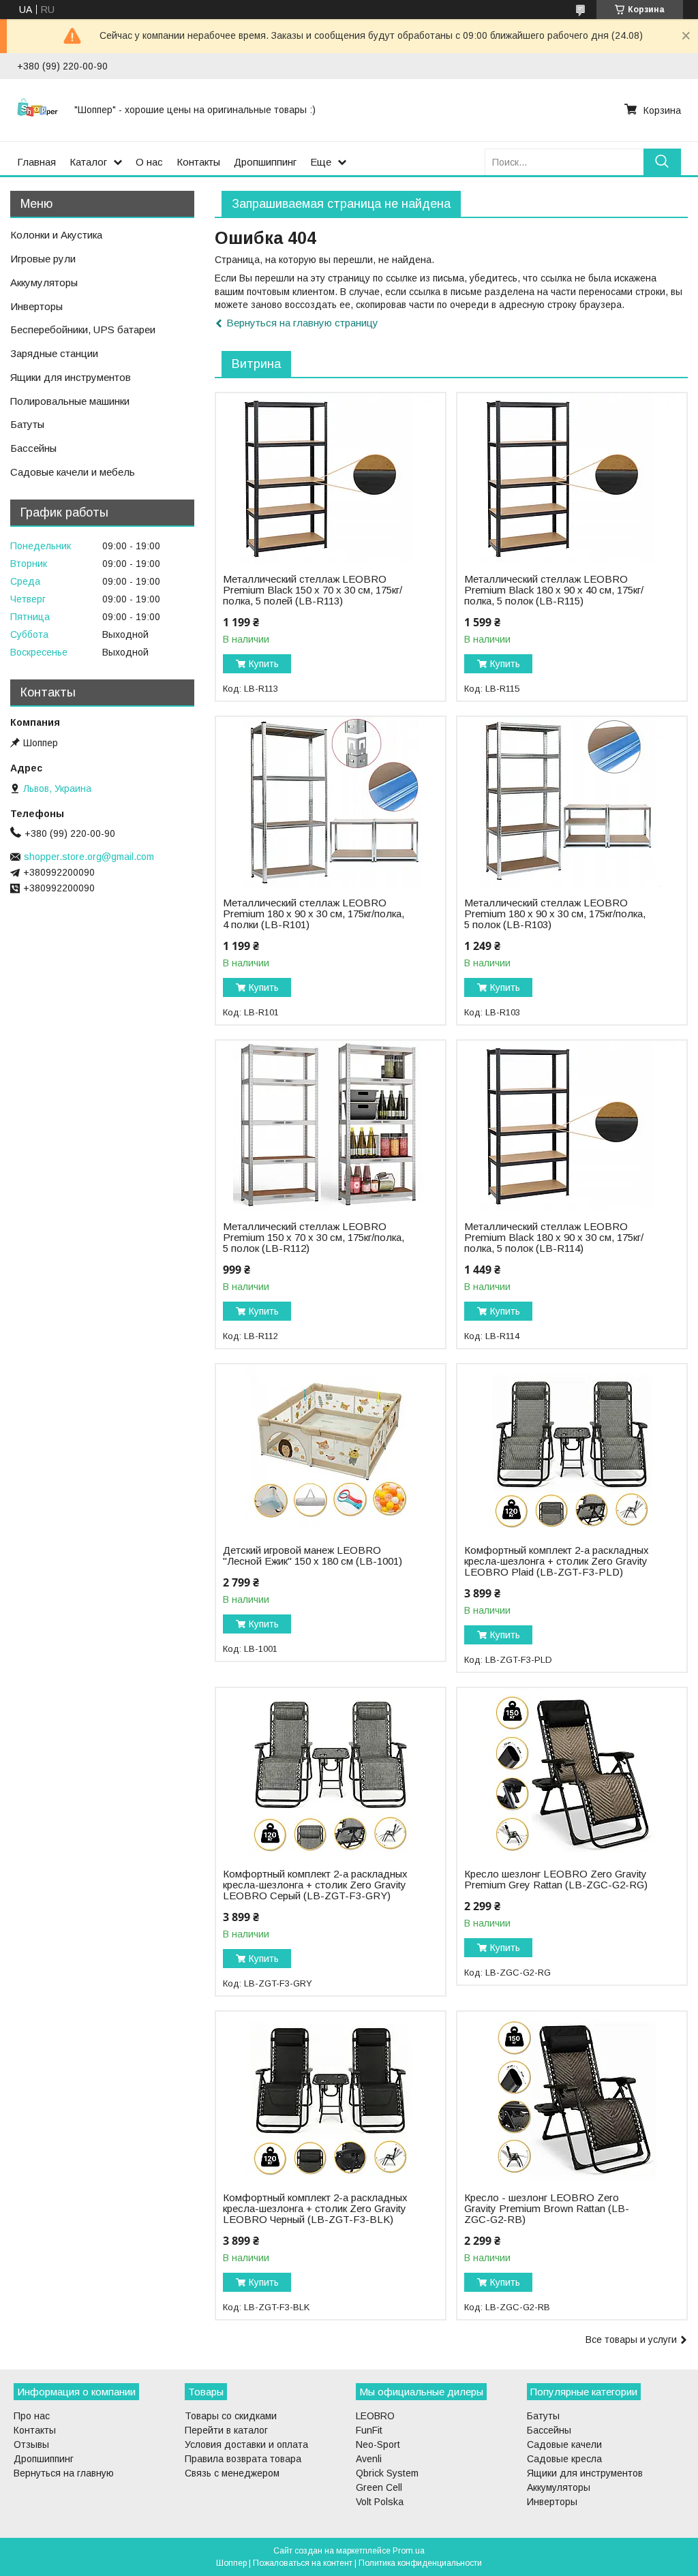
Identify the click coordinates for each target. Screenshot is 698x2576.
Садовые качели (564, 2444)
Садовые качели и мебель (73, 472)
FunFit (369, 2430)
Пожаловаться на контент (303, 2563)
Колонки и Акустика (56, 235)
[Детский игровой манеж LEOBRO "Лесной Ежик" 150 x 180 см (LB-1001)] (331, 1450)
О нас (149, 162)
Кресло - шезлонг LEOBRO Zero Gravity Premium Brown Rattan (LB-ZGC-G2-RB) (547, 2209)
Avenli (369, 2459)
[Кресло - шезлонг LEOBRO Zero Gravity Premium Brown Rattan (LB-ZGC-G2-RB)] (572, 2097)
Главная (36, 162)
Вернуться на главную (64, 2473)
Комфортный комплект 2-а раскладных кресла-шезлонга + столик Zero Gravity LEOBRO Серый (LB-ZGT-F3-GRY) (315, 1885)
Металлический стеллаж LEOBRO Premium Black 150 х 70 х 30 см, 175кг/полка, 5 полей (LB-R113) (313, 590)
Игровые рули (43, 259)
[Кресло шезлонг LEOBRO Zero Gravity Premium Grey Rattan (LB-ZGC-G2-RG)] (572, 1773)
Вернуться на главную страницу (302, 323)
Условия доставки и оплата (246, 2444)
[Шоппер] (37, 110)
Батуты (27, 424)
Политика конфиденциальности (420, 2563)
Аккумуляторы (44, 282)
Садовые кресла (564, 2459)
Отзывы (31, 2444)
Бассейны (33, 448)
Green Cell (379, 2487)
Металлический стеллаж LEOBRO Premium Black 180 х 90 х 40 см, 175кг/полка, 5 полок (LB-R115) (554, 590)
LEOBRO (375, 2416)
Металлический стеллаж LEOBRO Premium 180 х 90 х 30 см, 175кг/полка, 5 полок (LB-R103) (555, 914)
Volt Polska (380, 2502)
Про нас (32, 2416)
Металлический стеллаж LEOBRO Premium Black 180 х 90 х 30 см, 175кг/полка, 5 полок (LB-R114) (554, 1238)
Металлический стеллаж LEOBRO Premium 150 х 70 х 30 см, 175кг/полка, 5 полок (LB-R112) (314, 1238)
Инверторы (36, 306)
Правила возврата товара (243, 2459)
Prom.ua (409, 2551)
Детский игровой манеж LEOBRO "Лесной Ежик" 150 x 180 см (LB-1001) (313, 1556)
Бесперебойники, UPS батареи (83, 329)
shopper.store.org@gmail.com (89, 857)
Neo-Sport (378, 2444)
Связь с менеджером (232, 2473)
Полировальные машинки (70, 401)
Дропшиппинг (265, 162)
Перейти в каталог (226, 2430)
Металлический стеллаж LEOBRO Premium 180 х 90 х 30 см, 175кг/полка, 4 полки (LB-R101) (314, 914)
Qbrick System (387, 2473)
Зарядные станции (54, 353)
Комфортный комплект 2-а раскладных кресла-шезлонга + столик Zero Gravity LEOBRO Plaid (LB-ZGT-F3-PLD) (557, 1561)
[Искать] (662, 162)
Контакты (198, 162)
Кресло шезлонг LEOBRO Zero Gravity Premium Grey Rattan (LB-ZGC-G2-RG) (556, 1880)
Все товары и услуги (631, 2340)
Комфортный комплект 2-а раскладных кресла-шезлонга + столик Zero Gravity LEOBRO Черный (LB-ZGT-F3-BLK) (315, 2209)
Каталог (88, 162)
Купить (264, 664)
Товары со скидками (231, 2416)
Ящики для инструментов (71, 377)
